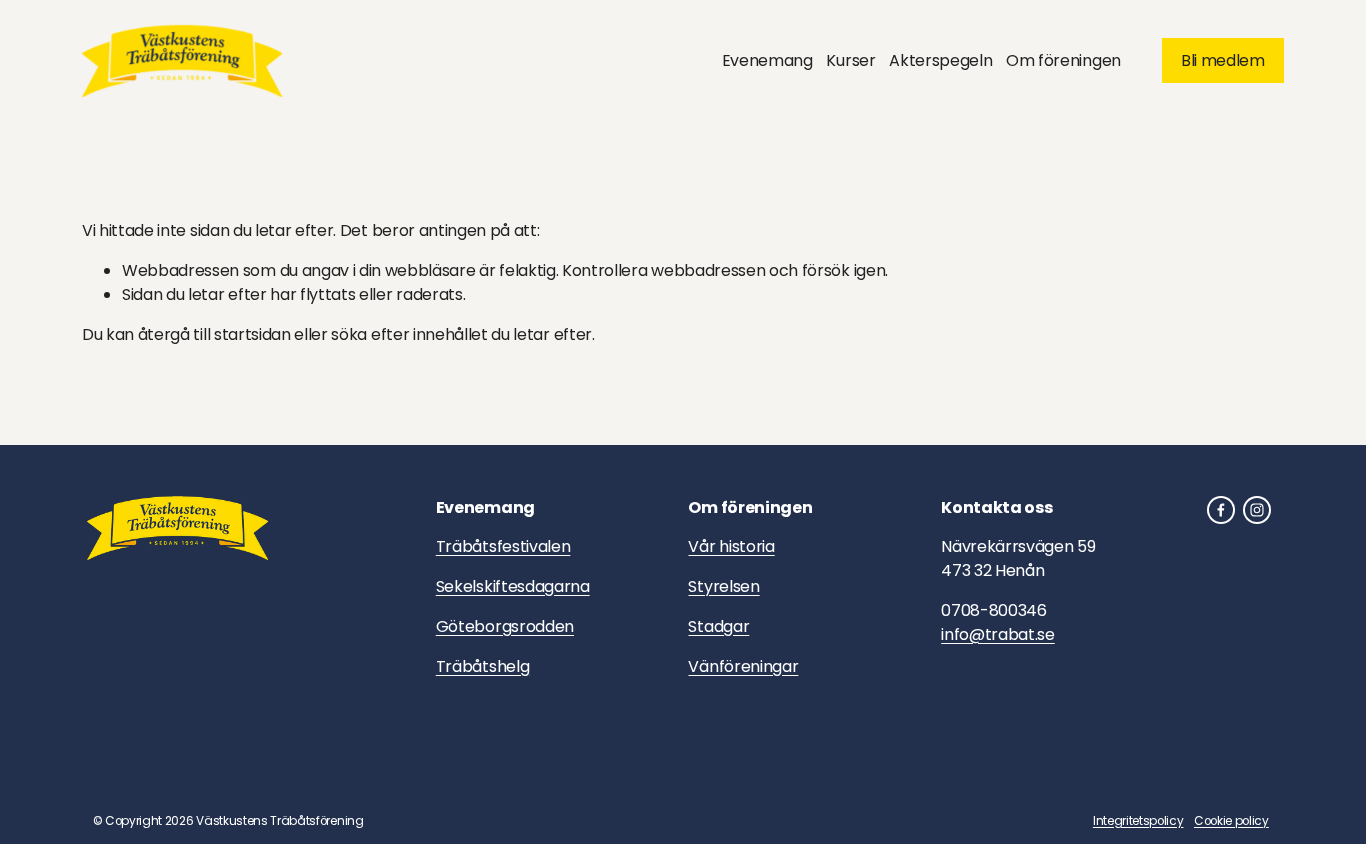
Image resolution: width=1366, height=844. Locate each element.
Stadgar (718, 626)
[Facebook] (1221, 510)
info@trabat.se (998, 634)
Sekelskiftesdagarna (513, 586)
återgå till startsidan (214, 334)
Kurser (850, 60)
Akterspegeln (940, 60)
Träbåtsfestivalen (503, 546)
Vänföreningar (743, 666)
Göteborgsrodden (505, 626)
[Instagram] (1257, 510)
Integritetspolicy (1138, 821)
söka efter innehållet (409, 334)
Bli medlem (1223, 60)
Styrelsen (723, 586)
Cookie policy (1231, 821)
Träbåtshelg (482, 666)
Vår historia (731, 546)
